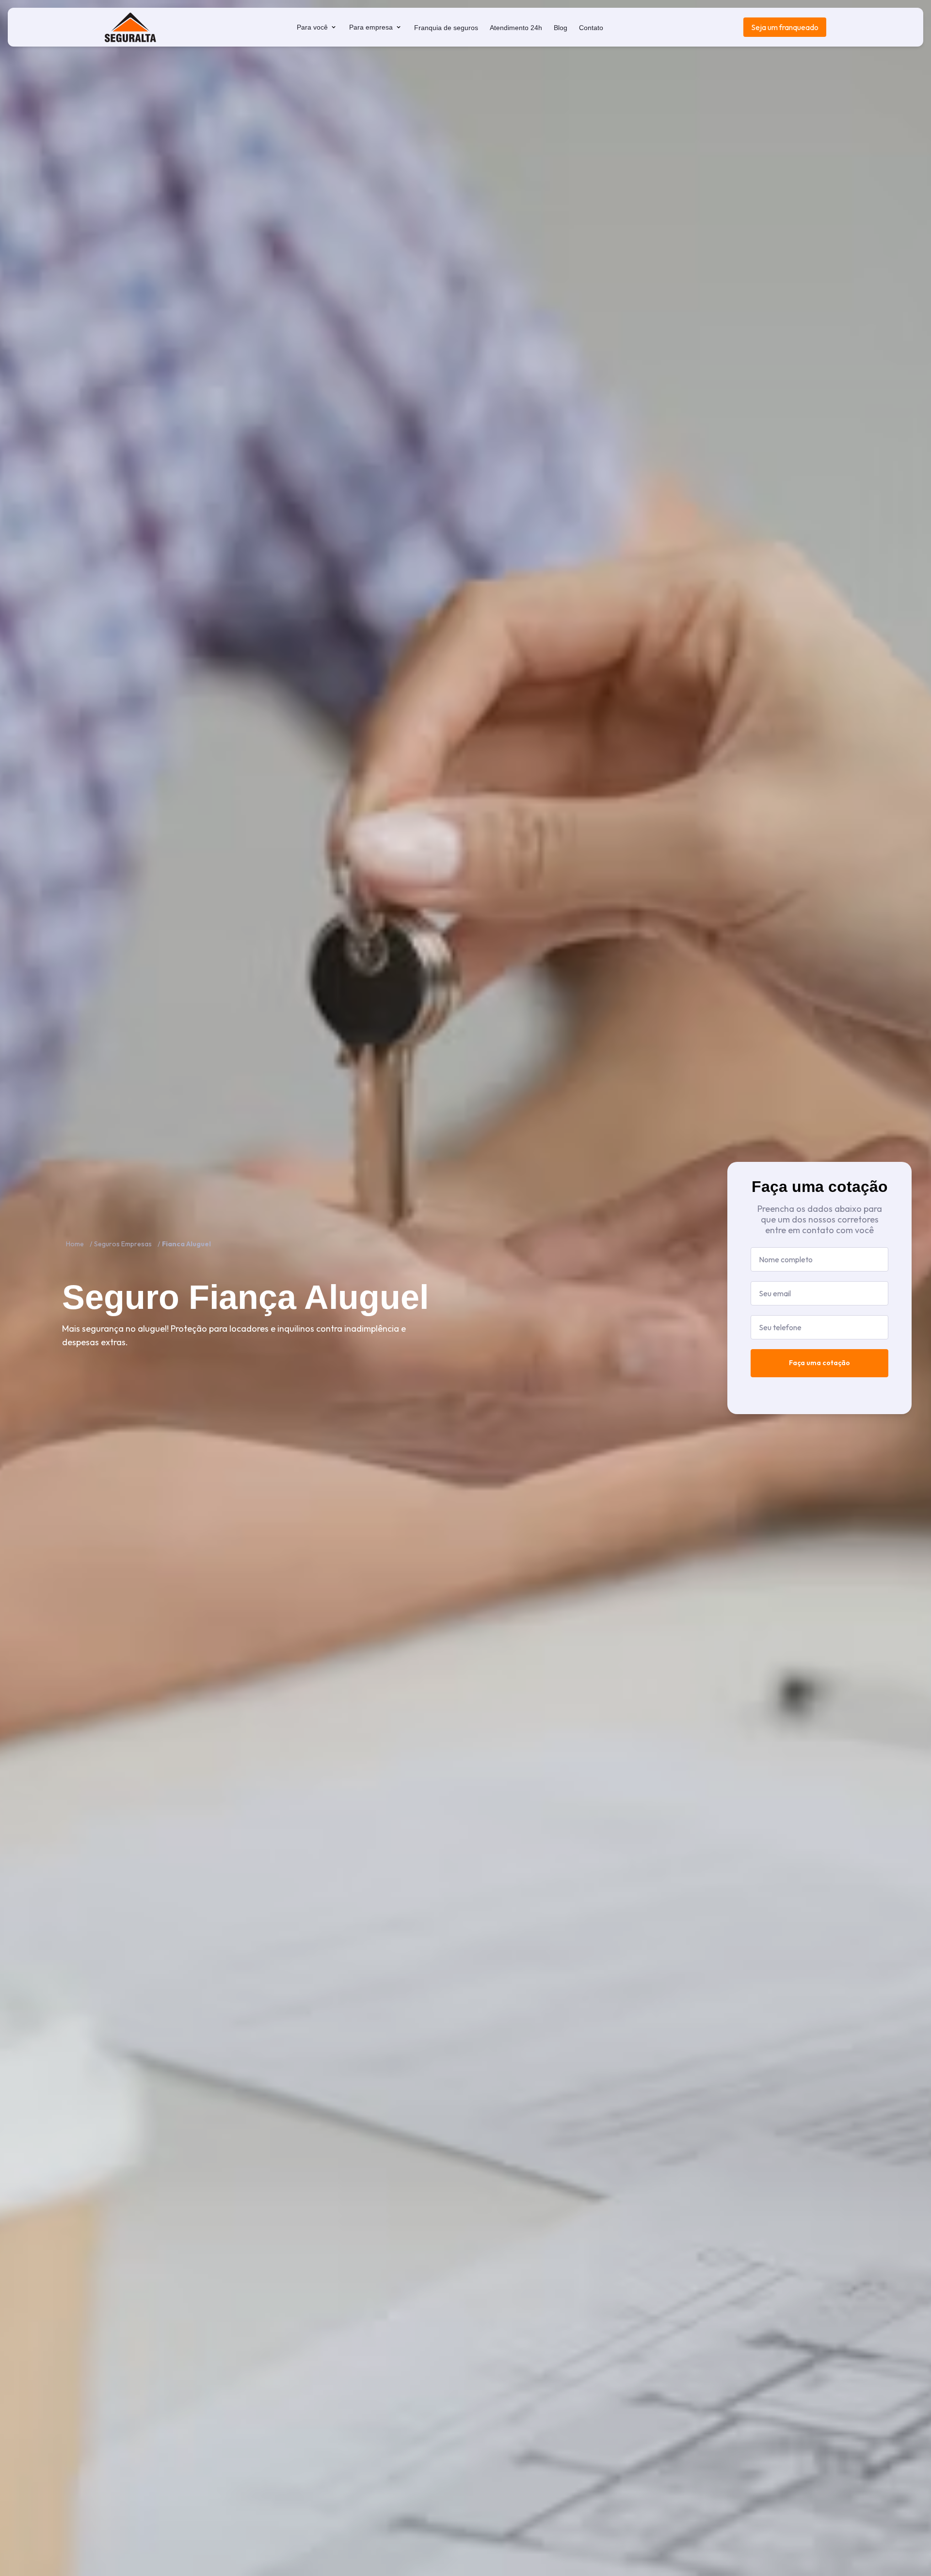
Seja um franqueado (785, 27)
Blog (561, 28)
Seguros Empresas (123, 1244)
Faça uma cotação (819, 1363)
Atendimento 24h (516, 28)
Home (75, 1244)
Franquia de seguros (446, 28)
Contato (591, 28)
